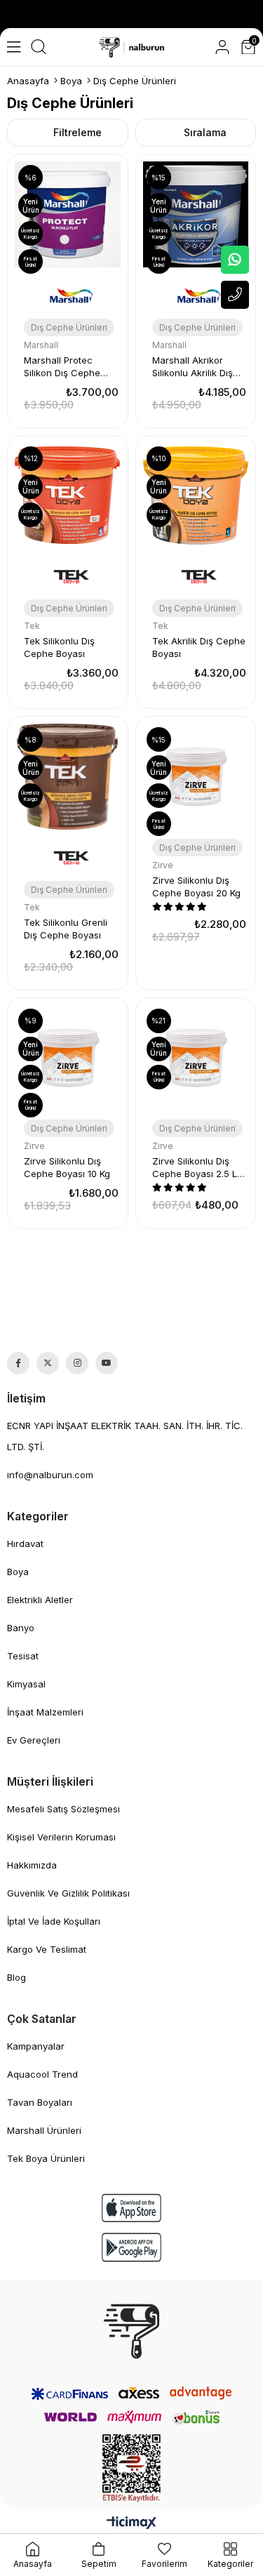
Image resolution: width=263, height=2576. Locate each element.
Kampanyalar (36, 2046)
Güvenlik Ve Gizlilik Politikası (68, 1893)
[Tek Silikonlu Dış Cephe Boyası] (68, 496)
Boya (18, 1572)
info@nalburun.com (50, 1475)
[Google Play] (132, 2247)
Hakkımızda (32, 1865)
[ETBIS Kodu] (131, 2468)
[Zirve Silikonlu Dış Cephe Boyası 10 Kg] (68, 1058)
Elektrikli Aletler (40, 1600)
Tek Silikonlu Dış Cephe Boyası (59, 647)
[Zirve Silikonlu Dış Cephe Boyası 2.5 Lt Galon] (196, 1058)
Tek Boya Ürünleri (46, 2158)
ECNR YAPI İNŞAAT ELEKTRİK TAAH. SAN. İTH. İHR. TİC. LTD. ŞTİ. (125, 1436)
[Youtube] (107, 1363)
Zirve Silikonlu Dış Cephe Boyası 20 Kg (196, 887)
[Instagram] (77, 1363)
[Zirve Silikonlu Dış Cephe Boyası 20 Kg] (196, 777)
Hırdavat (25, 1543)
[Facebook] (18, 1363)
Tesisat (23, 1656)
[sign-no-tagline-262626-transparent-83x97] (131, 2331)
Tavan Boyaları (40, 2102)
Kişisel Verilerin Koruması (61, 1837)
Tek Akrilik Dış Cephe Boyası (199, 647)
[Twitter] (48, 1363)
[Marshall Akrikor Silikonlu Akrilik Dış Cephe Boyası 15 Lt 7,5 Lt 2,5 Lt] (196, 214)
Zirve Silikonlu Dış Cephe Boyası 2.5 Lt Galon (196, 1168)
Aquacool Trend (42, 2074)
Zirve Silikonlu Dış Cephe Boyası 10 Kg (67, 1167)
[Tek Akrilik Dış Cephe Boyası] (196, 496)
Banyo (21, 1628)
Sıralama (205, 132)
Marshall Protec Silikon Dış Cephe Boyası (62, 367)
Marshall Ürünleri (44, 2130)
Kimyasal (26, 1684)
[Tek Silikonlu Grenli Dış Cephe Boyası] (68, 777)
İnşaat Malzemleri (45, 1712)
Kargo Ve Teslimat (47, 1949)
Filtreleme (77, 132)
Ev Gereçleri (34, 1740)
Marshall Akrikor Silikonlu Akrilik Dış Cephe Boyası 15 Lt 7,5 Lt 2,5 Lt (194, 367)
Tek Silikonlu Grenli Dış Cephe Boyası (66, 929)
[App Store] (132, 2208)
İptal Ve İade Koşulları (54, 1921)
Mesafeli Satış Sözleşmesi (63, 1809)
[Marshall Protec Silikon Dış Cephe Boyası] (68, 214)
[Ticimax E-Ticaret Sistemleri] (131, 2524)
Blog (16, 1977)
